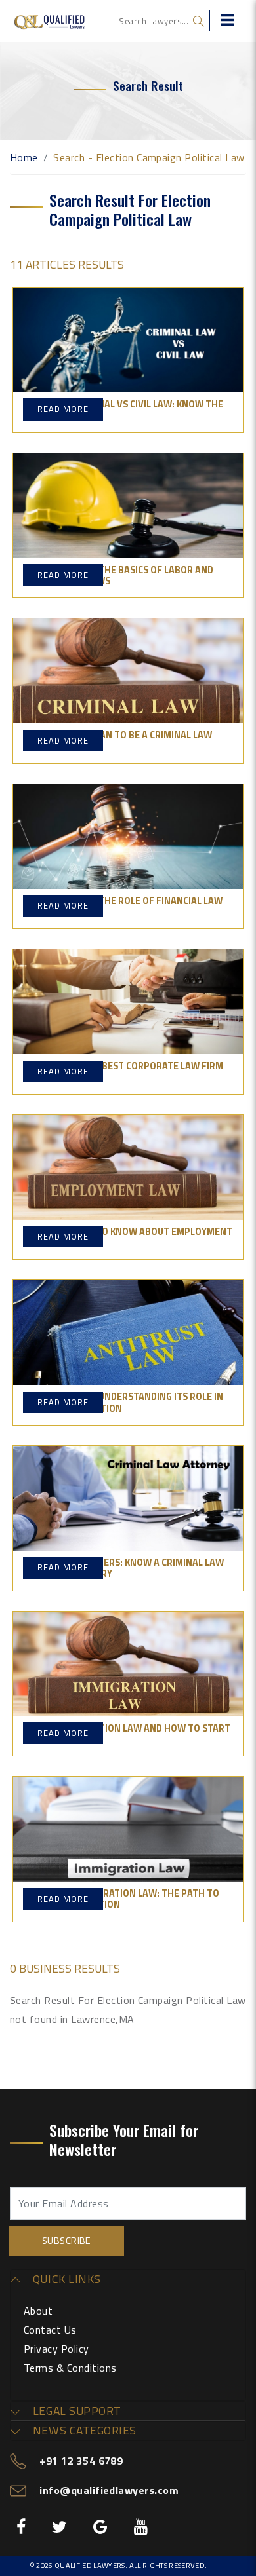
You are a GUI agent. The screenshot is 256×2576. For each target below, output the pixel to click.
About (38, 2311)
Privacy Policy (56, 2349)
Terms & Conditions (70, 2368)
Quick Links (65, 2279)
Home (24, 157)
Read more (63, 409)
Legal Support (75, 2411)
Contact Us (50, 2330)
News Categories (83, 2431)
